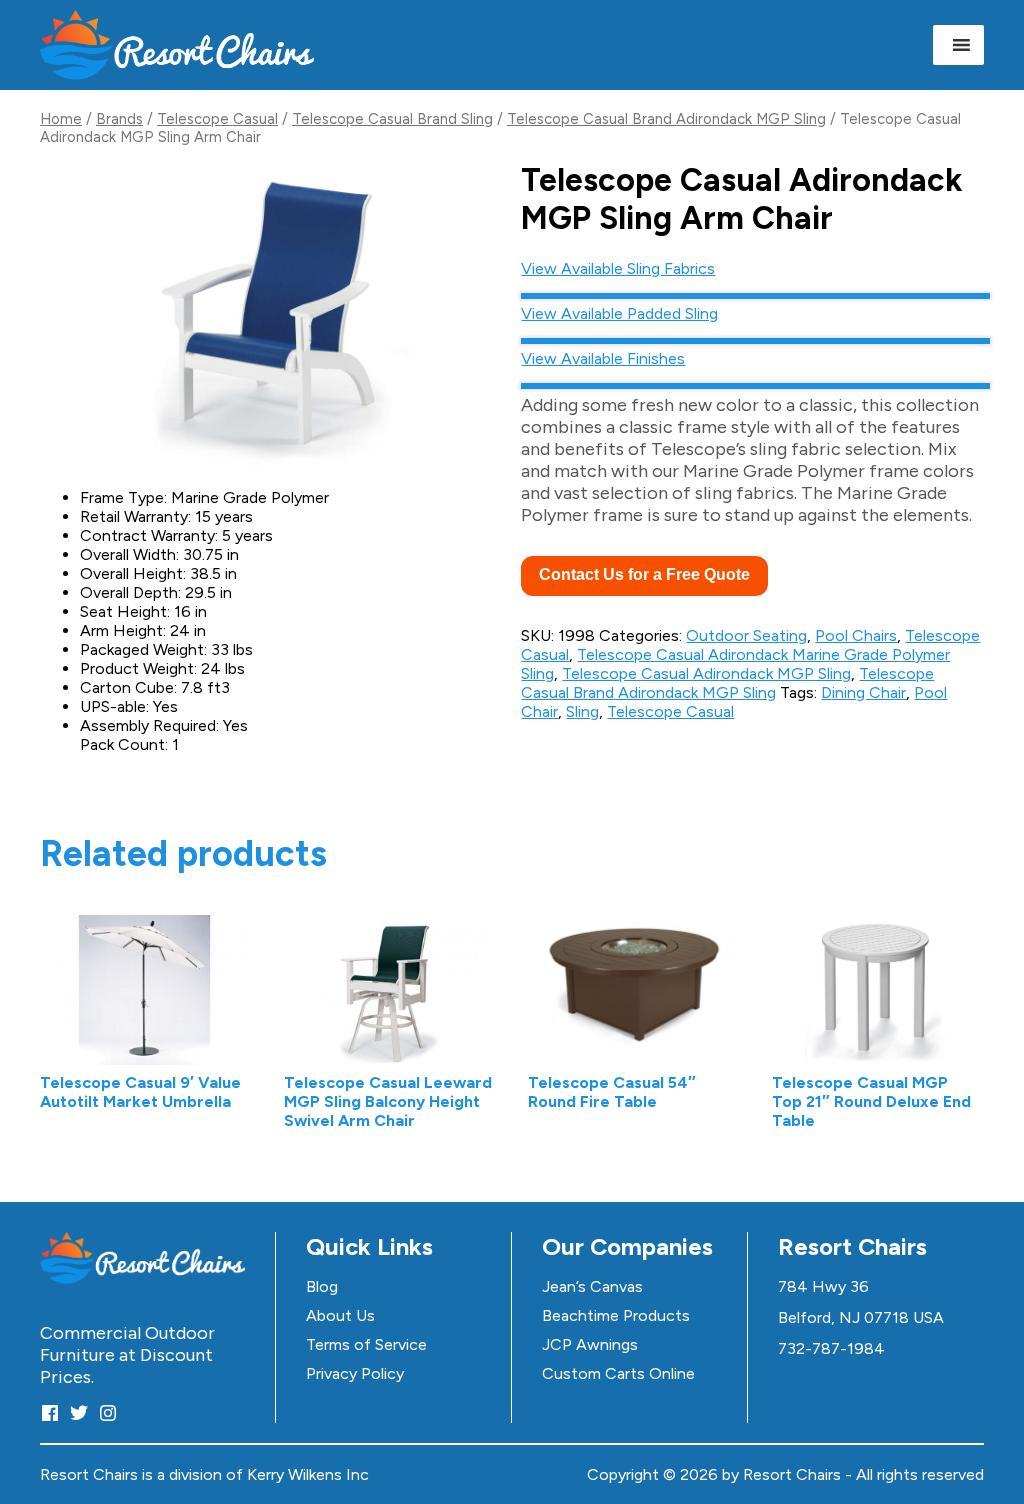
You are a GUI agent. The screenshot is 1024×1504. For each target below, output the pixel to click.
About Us (340, 1315)
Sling (582, 711)
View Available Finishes (603, 358)
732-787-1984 (831, 1348)
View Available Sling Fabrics (618, 268)
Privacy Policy (355, 1373)
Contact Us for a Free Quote (644, 574)
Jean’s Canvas (592, 1286)
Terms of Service (366, 1344)
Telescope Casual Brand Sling (392, 119)
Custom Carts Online (618, 1373)
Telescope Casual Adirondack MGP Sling (706, 673)
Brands (119, 119)
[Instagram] (108, 1412)
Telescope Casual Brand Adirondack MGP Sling (666, 119)
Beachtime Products (616, 1315)
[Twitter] (79, 1412)
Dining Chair (863, 692)
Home (61, 119)
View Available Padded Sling (619, 313)
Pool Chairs (856, 635)
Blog (322, 1286)
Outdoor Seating (746, 635)
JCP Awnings (590, 1344)
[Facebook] (50, 1412)
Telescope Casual (217, 119)
